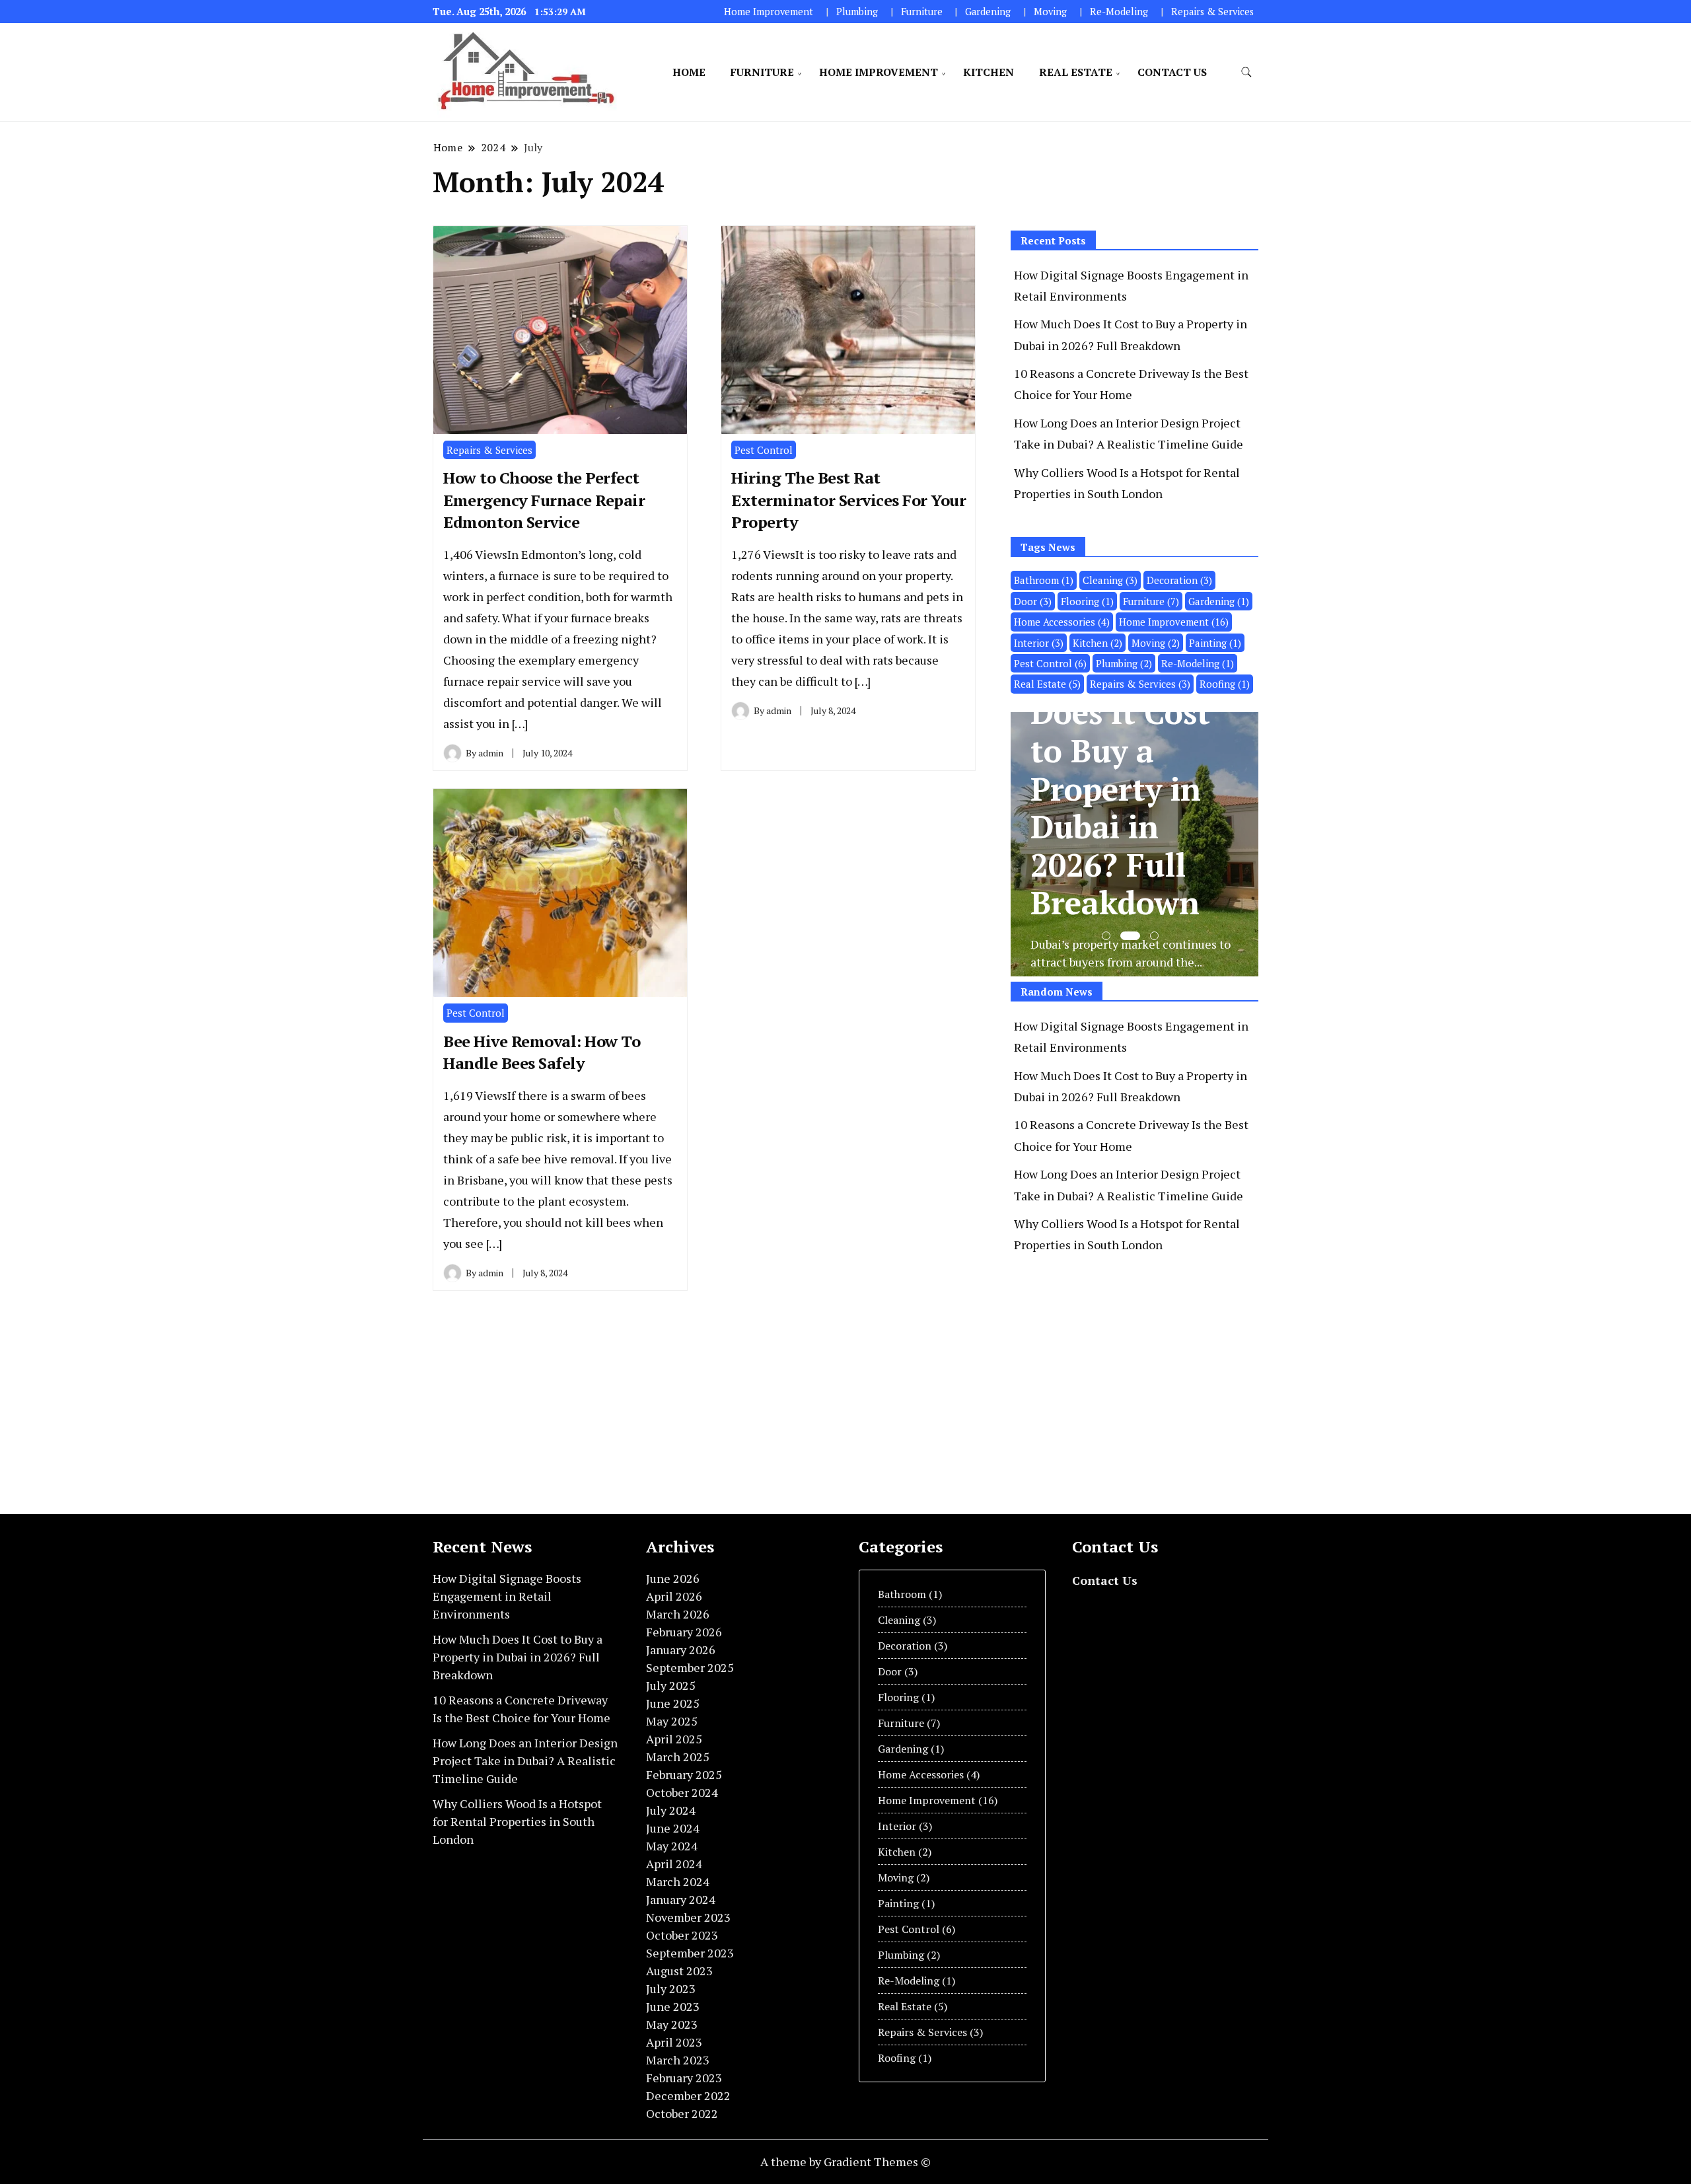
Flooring (1087, 601)
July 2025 (671, 1685)
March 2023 (678, 2060)
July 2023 (671, 1988)
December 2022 (688, 2095)
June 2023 (673, 2006)
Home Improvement (769, 12)
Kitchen (989, 72)
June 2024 (673, 1828)
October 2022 (682, 2113)
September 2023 (690, 1953)
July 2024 (671, 1810)
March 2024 (678, 1881)
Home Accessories (1062, 622)
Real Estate (1076, 72)
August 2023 (679, 1971)
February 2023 (684, 2078)
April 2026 (674, 1596)
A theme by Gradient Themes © (845, 2162)
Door (1033, 601)
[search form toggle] (1246, 72)
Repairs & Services (1212, 12)
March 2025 (678, 1757)
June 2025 (673, 1703)
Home (689, 72)
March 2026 (678, 1614)
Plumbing (857, 12)
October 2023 (682, 1935)
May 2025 (672, 1721)
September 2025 (690, 1667)
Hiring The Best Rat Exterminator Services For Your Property (848, 500)
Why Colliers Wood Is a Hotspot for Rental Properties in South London (517, 1821)
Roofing (1225, 684)
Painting (1215, 643)
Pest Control (764, 450)
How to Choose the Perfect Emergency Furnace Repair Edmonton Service (544, 500)
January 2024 (681, 1899)
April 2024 (674, 1864)
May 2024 (672, 1846)
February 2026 (684, 1632)
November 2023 (688, 1917)
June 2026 (673, 1578)
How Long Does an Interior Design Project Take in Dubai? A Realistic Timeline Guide (525, 1761)
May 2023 (672, 2024)
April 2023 (674, 2042)
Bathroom (1044, 580)
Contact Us (1172, 72)
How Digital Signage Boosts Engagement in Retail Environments (507, 1596)
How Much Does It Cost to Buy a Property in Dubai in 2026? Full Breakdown (518, 1657)
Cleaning (1110, 580)
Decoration (1179, 580)
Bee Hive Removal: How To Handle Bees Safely (542, 1052)
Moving (1050, 12)
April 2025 (674, 1739)
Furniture (922, 12)
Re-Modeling (1119, 12)
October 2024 (682, 1792)
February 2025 (684, 1774)
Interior (1039, 643)
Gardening (988, 12)
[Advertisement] (1122, 1383)
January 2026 (681, 1650)
